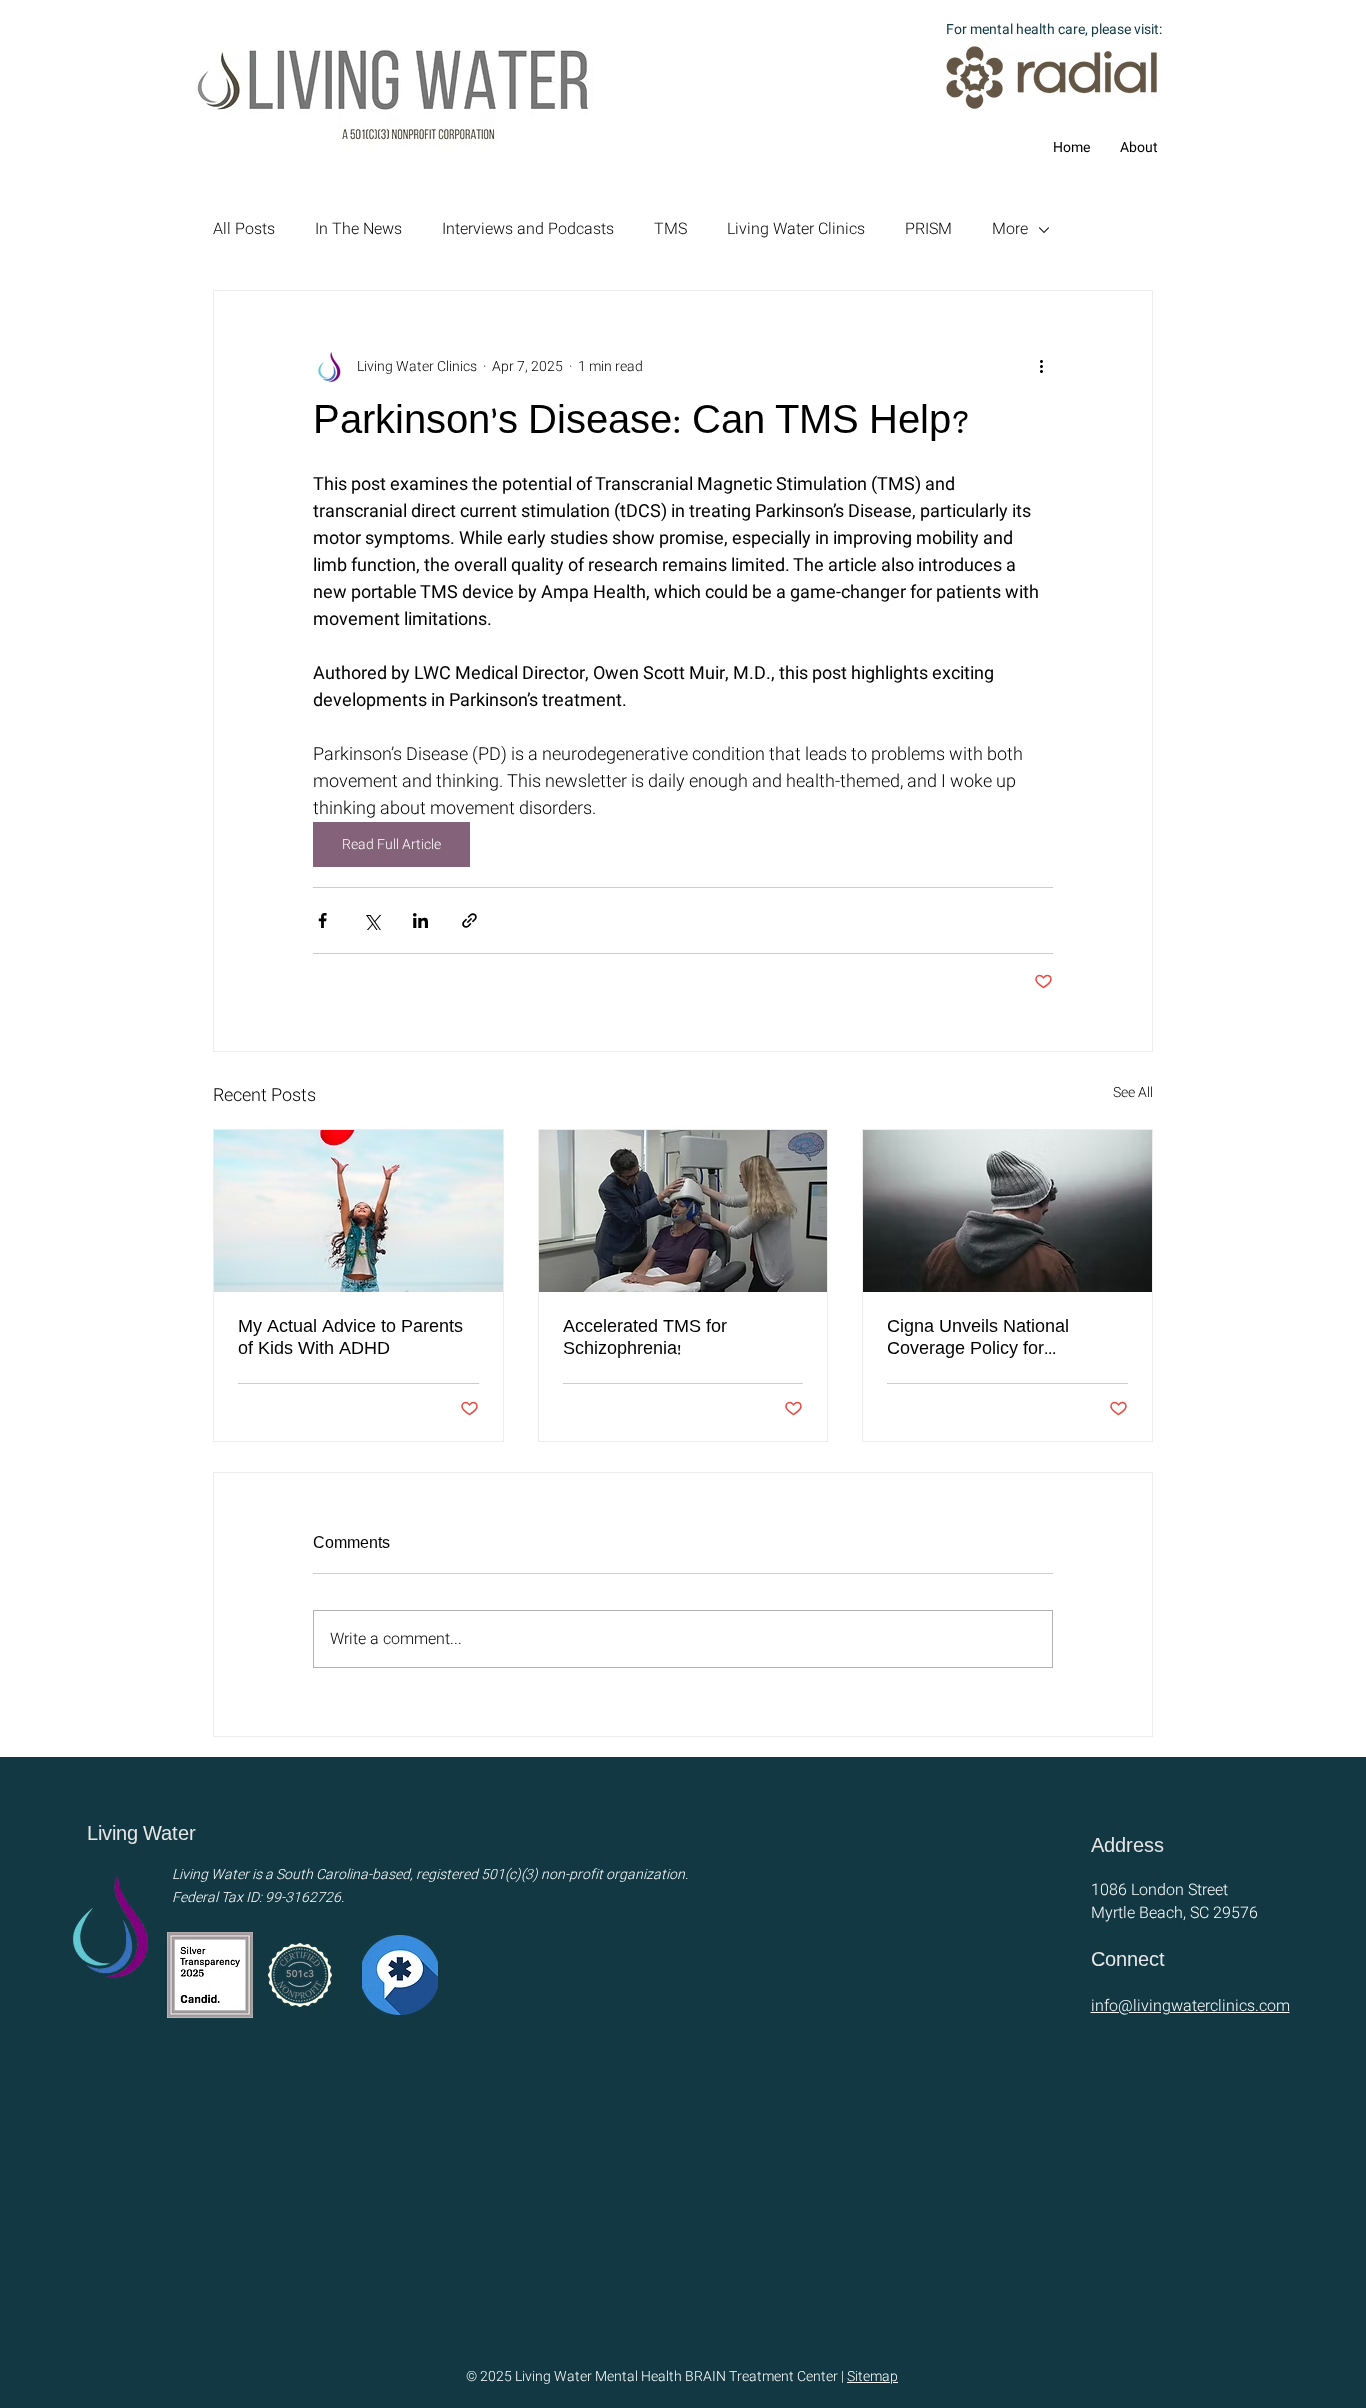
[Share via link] (469, 920)
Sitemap (872, 2376)
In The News (358, 229)
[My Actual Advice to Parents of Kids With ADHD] (358, 1211)
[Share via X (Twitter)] (371, 920)
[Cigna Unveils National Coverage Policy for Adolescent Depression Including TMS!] (1007, 1211)
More (1010, 229)
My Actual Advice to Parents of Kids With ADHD (350, 1339)
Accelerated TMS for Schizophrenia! (645, 1339)
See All (1133, 1092)
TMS (670, 229)
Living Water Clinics (796, 229)
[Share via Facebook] (322, 920)
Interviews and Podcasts (528, 229)
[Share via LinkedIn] (420, 920)
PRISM (928, 229)
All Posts (244, 229)
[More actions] (1041, 367)
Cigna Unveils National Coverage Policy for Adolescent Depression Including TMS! (979, 1339)
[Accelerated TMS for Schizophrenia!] (683, 1211)
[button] (1139, 148)
